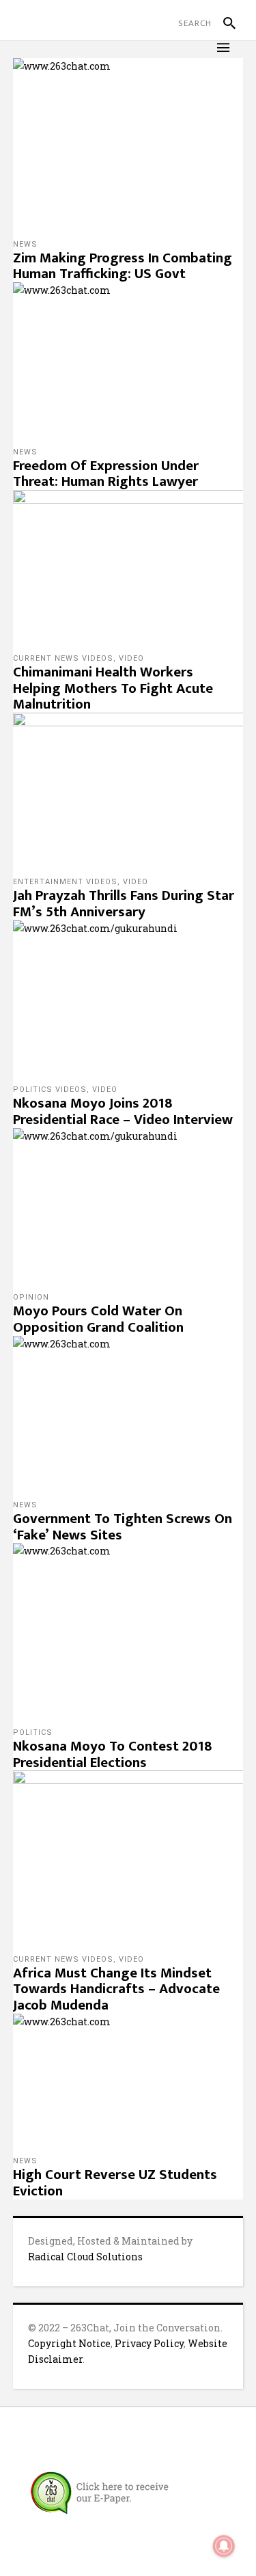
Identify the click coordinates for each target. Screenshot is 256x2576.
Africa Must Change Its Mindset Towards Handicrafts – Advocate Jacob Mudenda (116, 1989)
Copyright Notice (69, 2343)
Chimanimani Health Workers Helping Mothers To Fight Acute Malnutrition (113, 688)
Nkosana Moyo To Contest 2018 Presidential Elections (113, 1754)
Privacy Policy (149, 2343)
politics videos (50, 1090)
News (25, 244)
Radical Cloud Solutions (85, 2257)
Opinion (31, 1297)
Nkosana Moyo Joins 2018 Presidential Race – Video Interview (123, 1111)
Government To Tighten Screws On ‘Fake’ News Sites (123, 1527)
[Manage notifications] (224, 2546)
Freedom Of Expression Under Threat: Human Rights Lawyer (106, 474)
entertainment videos (65, 882)
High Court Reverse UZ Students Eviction (115, 2183)
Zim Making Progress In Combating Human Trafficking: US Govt (123, 266)
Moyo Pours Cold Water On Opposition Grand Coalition (98, 1319)
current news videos (63, 658)
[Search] (224, 23)
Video (131, 658)
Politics (33, 1732)
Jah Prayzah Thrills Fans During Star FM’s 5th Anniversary (124, 904)
